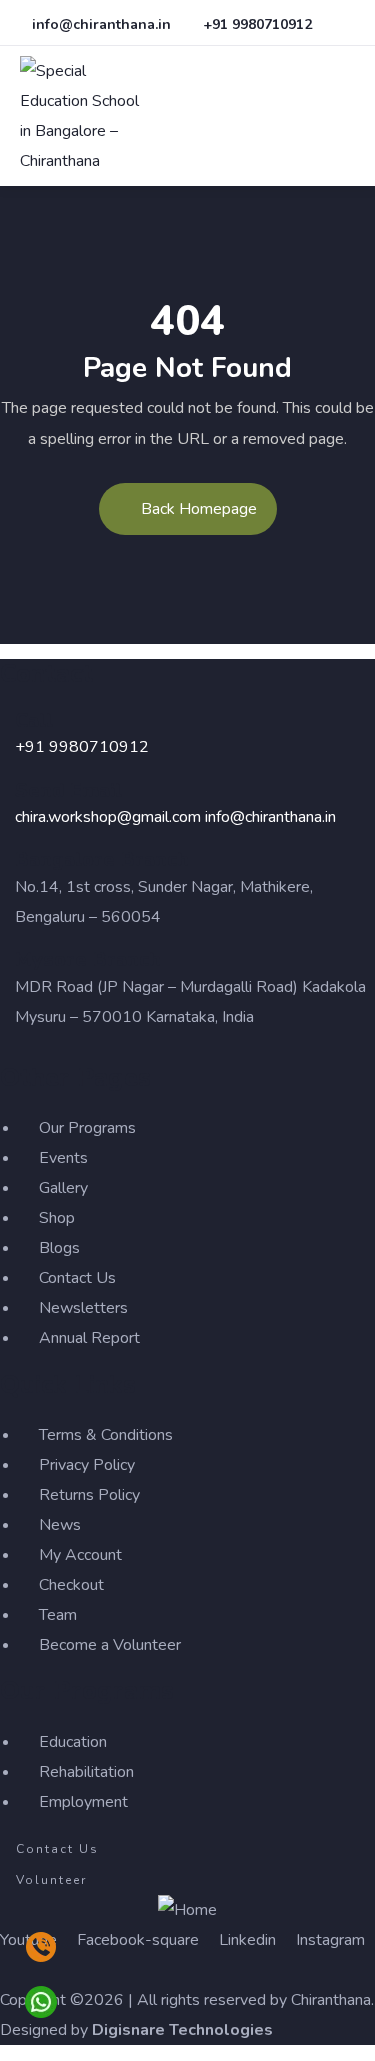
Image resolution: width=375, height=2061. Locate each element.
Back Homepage (199, 509)
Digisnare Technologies (182, 2030)
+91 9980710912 (82, 747)
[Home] (187, 1910)
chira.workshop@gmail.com (108, 817)
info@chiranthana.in (270, 817)
